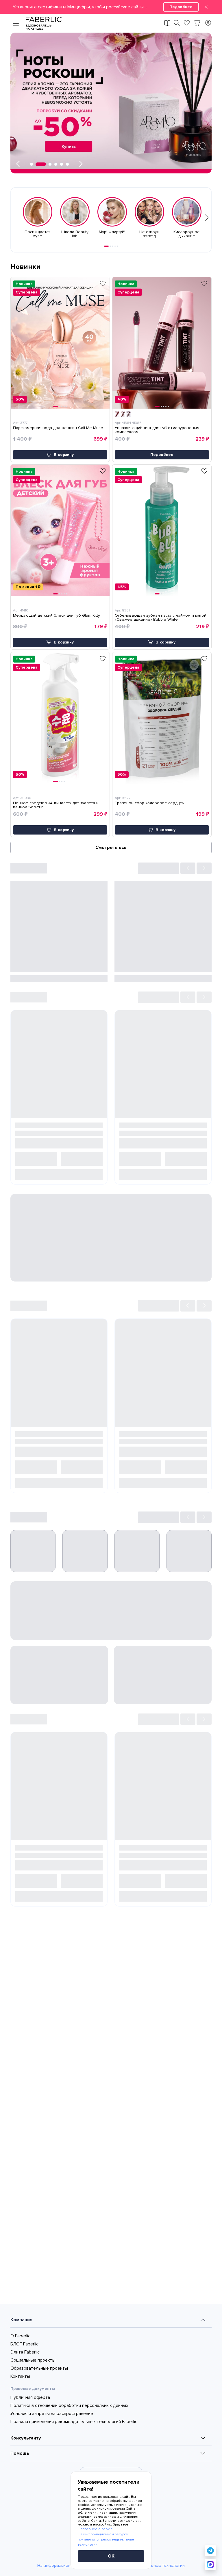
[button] (111, 7)
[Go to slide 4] (115, 246)
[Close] (206, 7)
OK (111, 2556)
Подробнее (181, 7)
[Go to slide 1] (106, 246)
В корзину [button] (64, 455)
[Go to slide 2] (110, 246)
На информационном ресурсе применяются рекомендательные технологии (106, 2539)
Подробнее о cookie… (96, 2529)
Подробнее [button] (162, 455)
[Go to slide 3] (113, 246)
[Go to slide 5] (117, 246)
